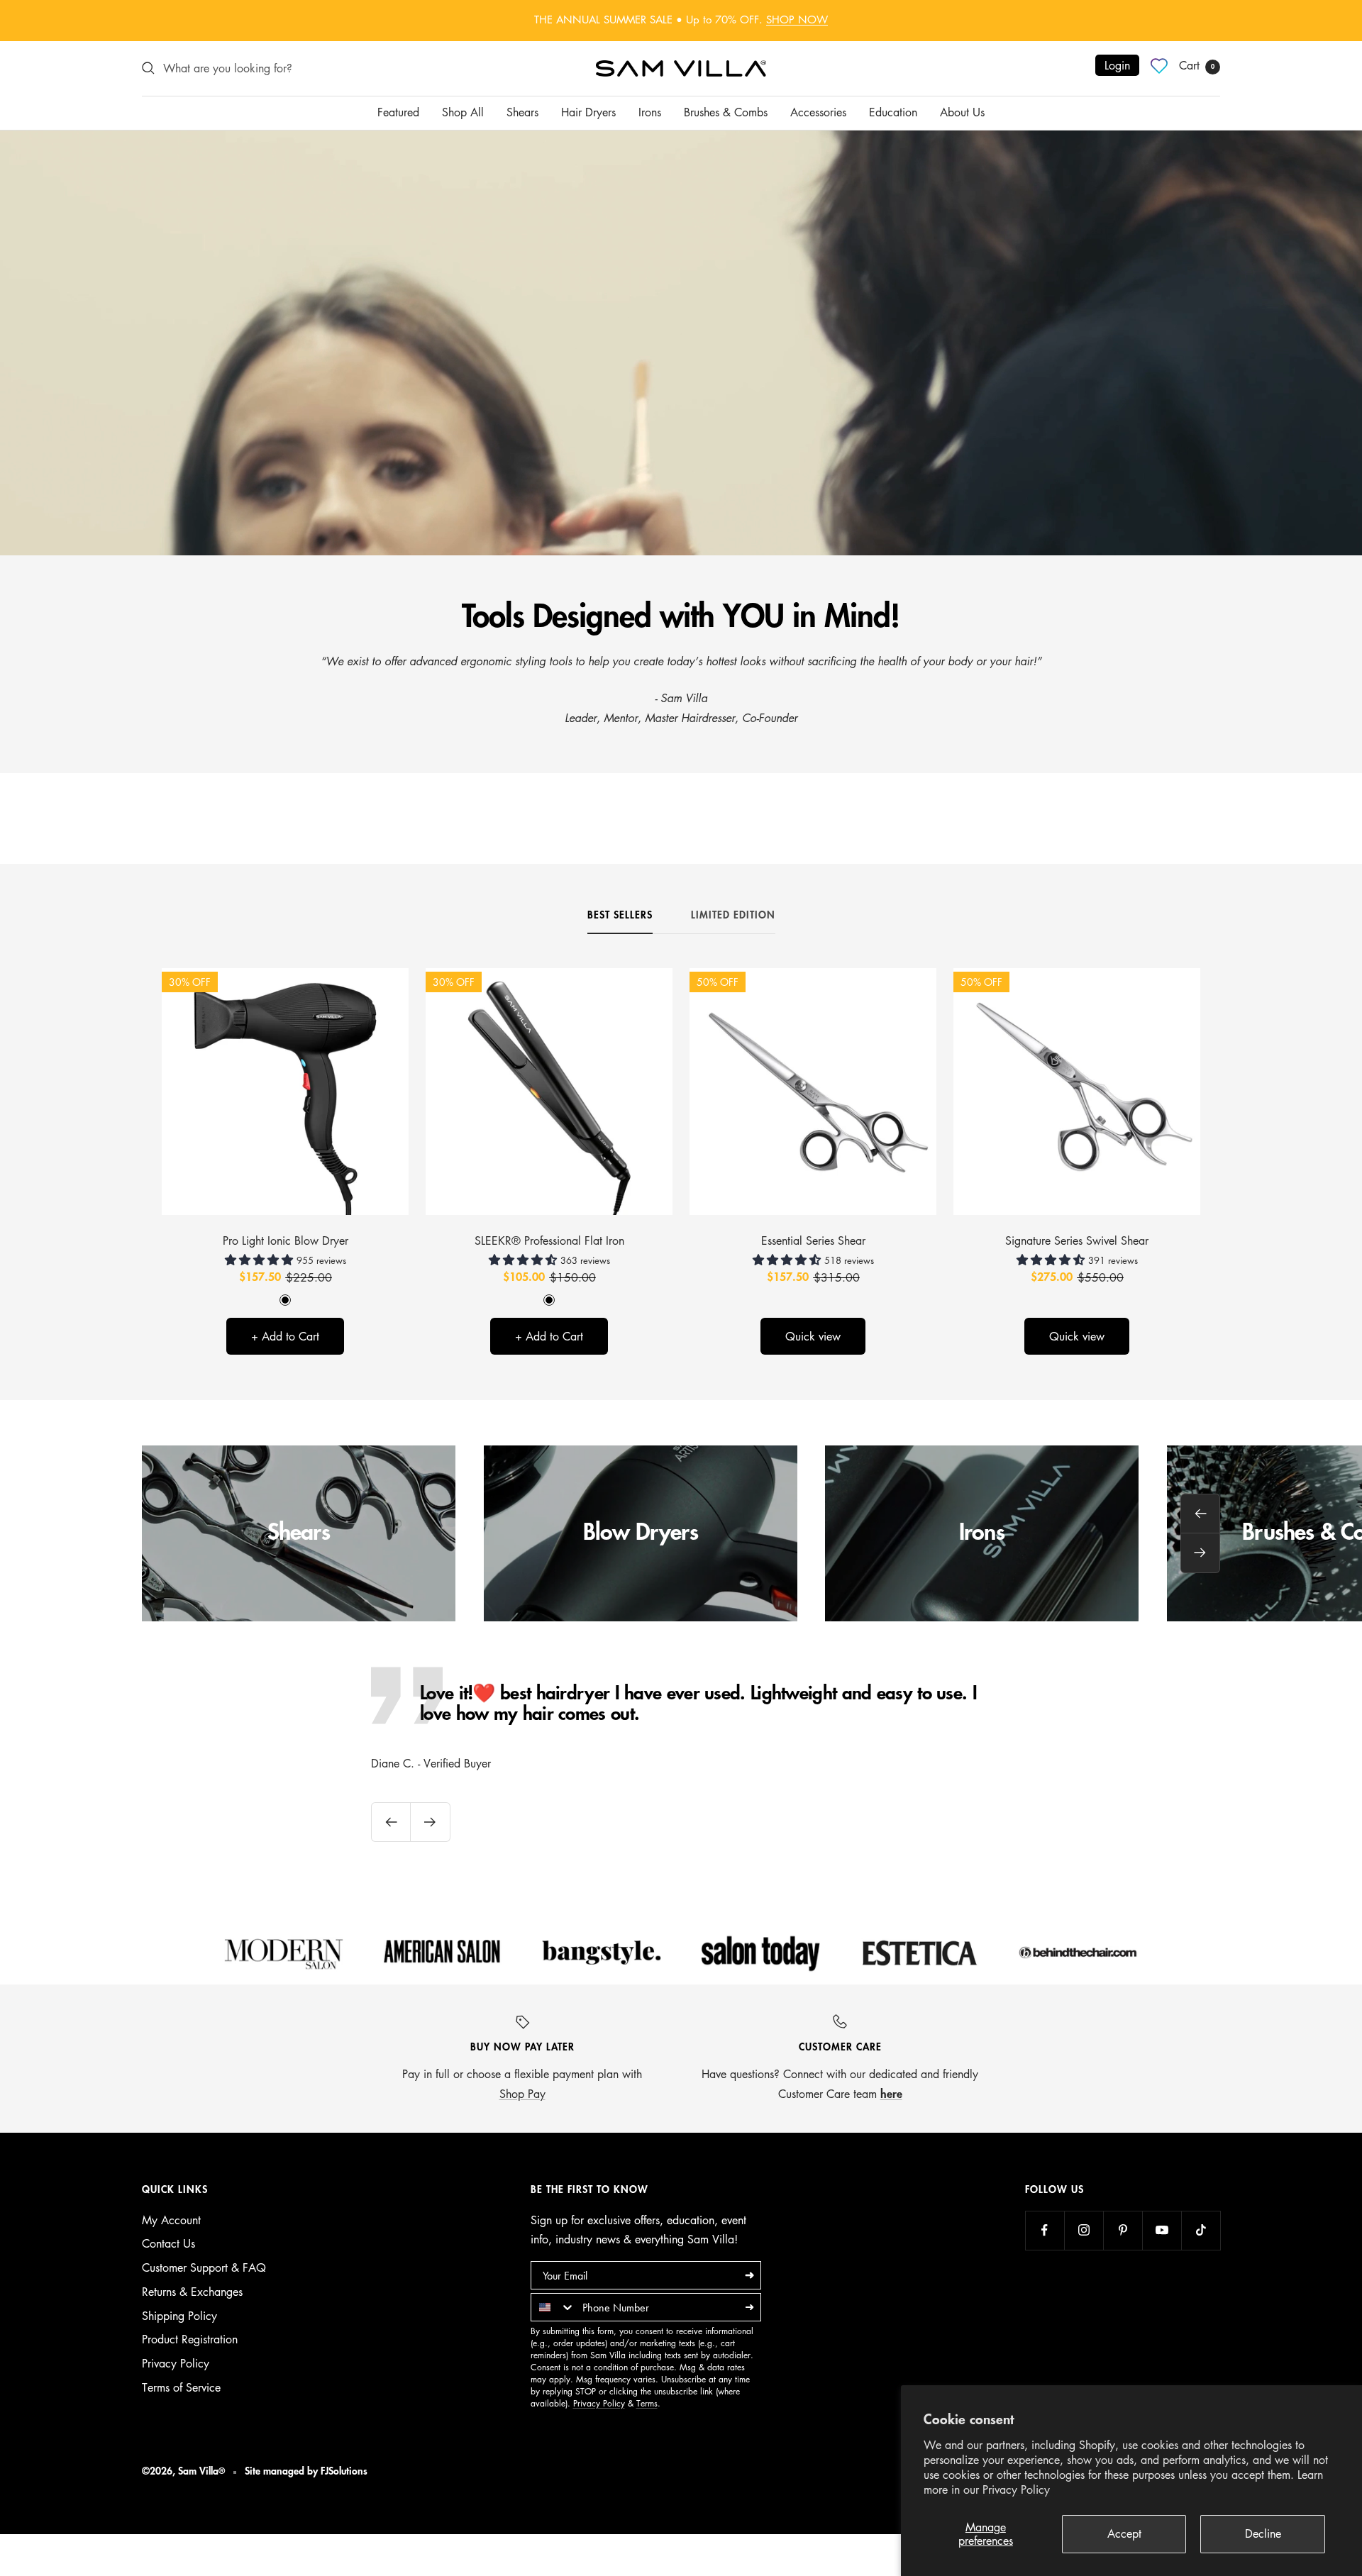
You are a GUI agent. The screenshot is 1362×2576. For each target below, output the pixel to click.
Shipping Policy (179, 2316)
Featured (398, 112)
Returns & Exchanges (192, 2292)
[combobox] (553, 2307)
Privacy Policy (1016, 2489)
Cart (1197, 65)
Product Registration (190, 2339)
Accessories (818, 112)
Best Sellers (620, 915)
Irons (650, 112)
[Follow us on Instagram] (1084, 2230)
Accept (1124, 2533)
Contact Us (168, 2243)
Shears (522, 112)
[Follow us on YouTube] (1162, 2230)
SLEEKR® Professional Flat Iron (549, 1240)
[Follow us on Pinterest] (1123, 2230)
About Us (962, 112)
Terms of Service (181, 2387)
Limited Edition (733, 915)
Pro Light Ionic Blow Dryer (286, 1240)
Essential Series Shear (813, 1240)
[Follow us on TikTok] (1201, 2230)
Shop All (463, 112)
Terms (647, 2403)
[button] (261, 1260)
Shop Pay (522, 2094)
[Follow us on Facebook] (1045, 2230)
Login (1117, 65)
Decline (1263, 2533)
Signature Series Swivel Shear (1077, 1240)
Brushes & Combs (726, 112)
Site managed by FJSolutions (306, 2471)
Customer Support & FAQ (204, 2267)
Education (893, 112)
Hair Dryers (588, 112)
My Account (171, 2220)
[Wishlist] (1159, 66)
